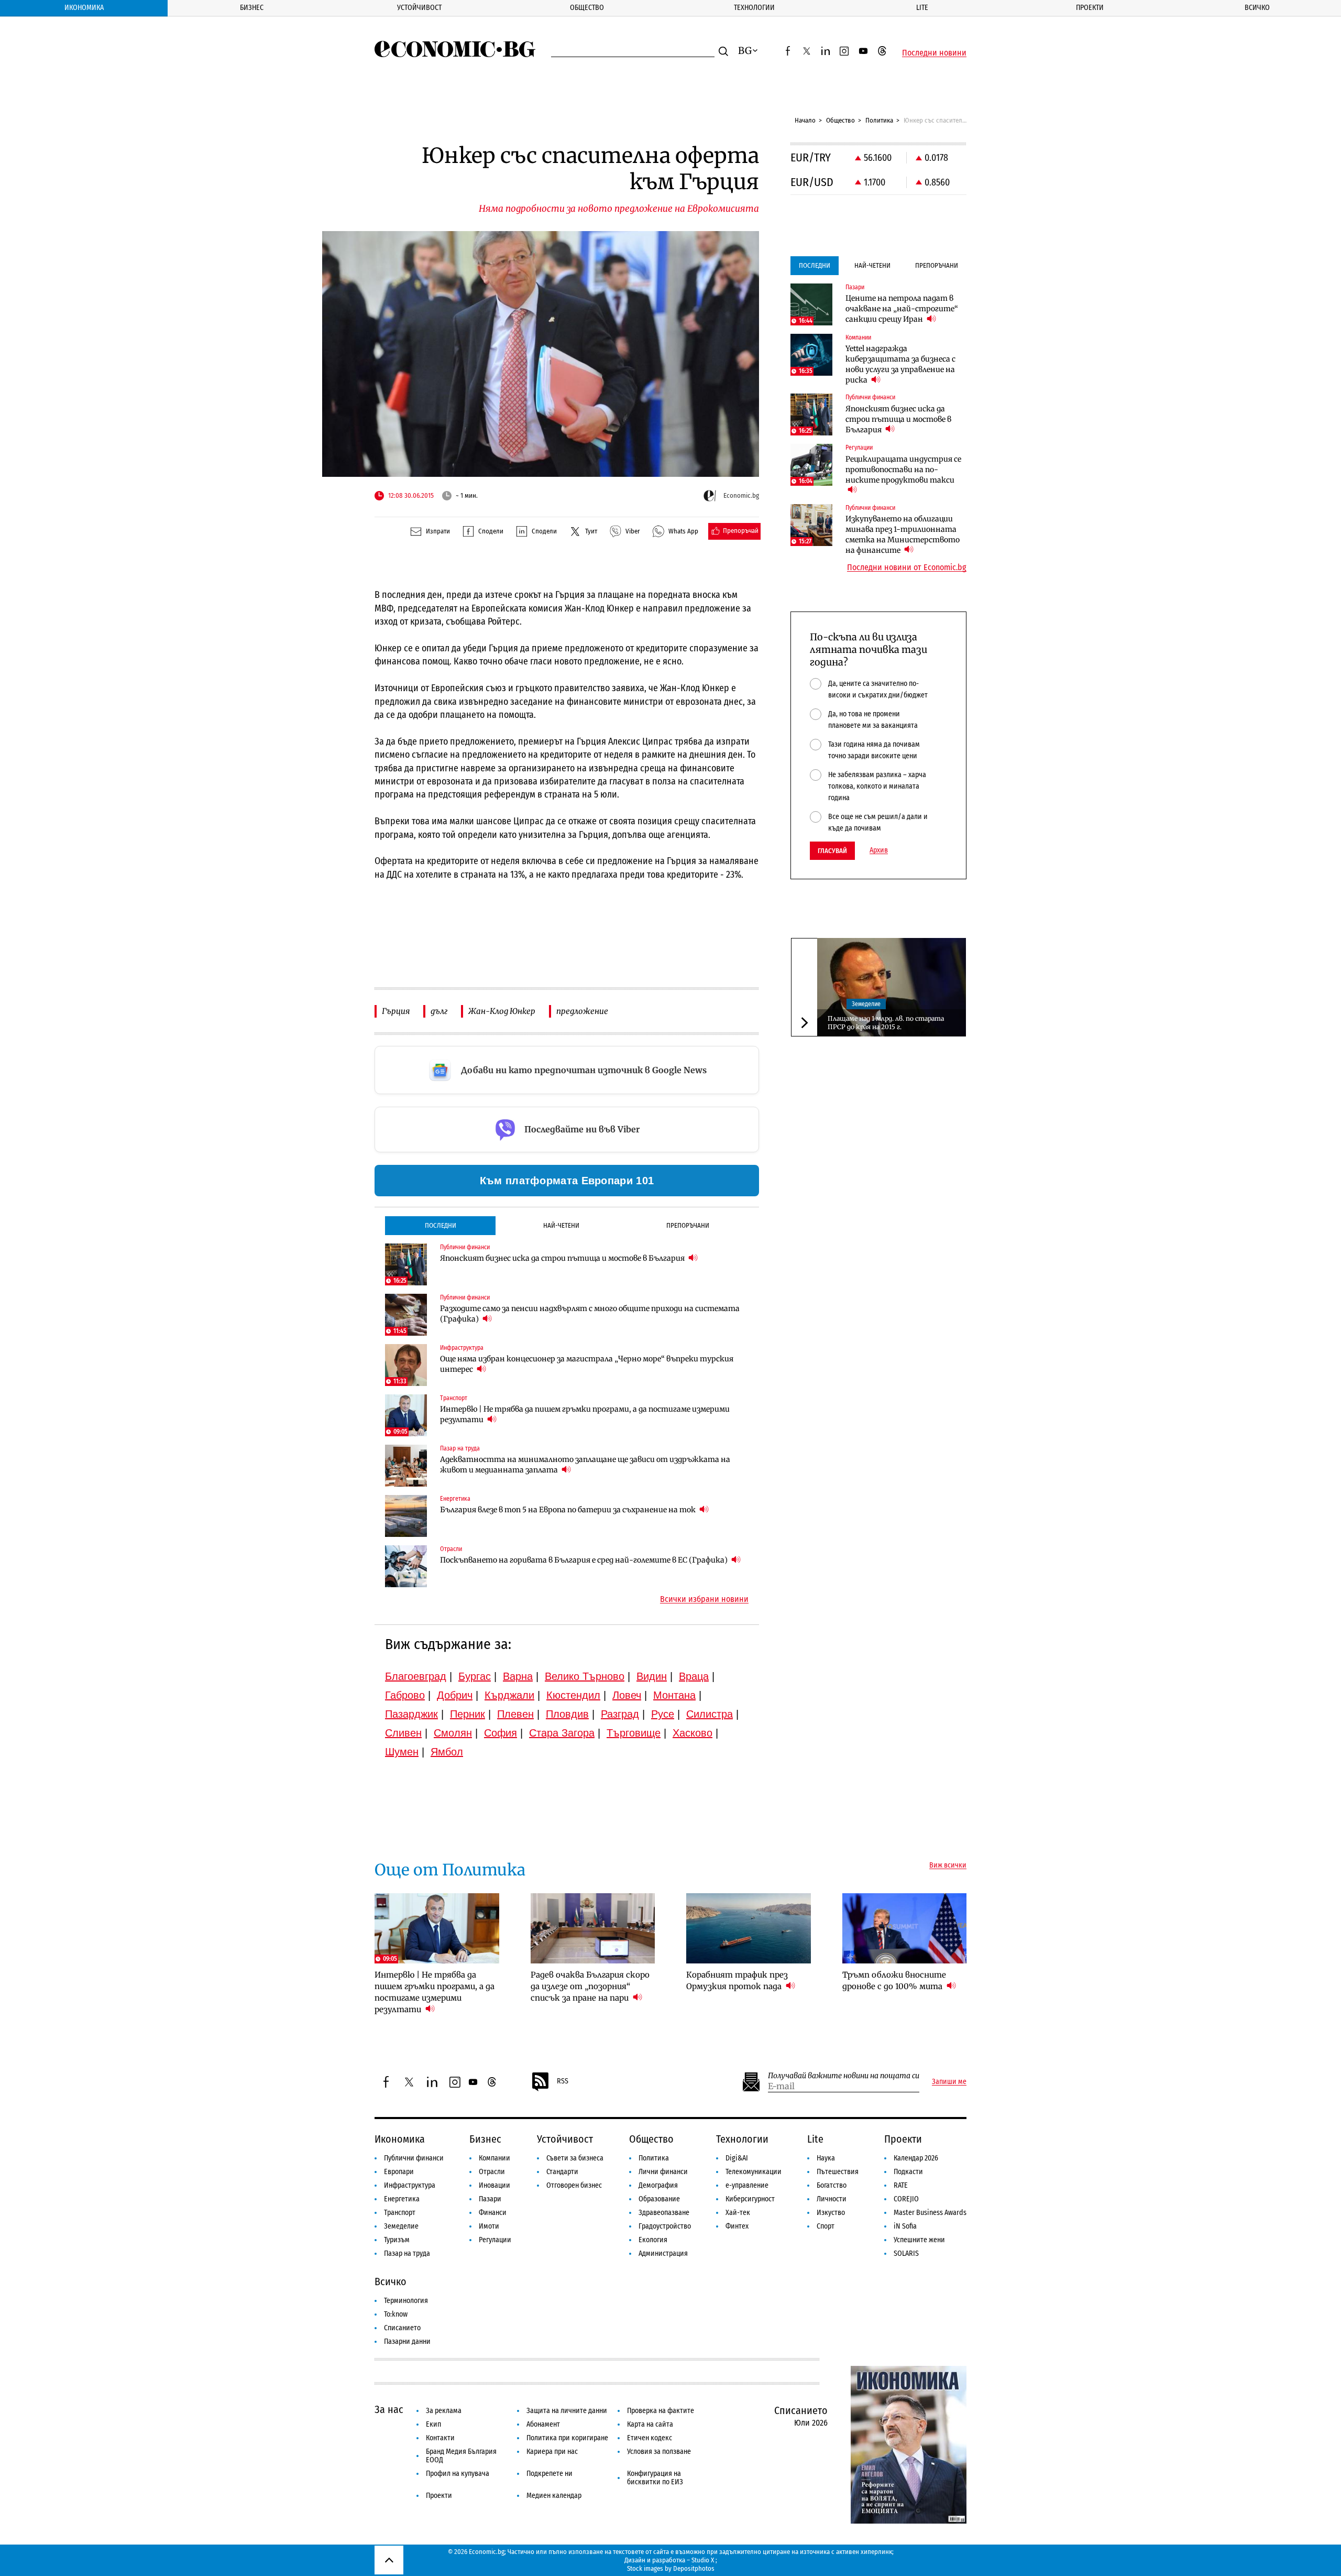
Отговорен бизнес (574, 2185)
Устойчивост (419, 8)
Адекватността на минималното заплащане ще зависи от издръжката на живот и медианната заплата (585, 1465)
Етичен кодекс (650, 2438)
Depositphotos (694, 2568)
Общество (587, 8)
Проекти (1090, 8)
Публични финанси (414, 2158)
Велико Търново (585, 1676)
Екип (433, 2424)
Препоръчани (688, 1225)
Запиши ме (949, 2082)
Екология (653, 2240)
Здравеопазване (664, 2213)
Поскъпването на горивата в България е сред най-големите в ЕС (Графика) (585, 1560)
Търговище (634, 1733)
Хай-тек (738, 2213)
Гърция (396, 1011)
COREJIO (906, 2199)
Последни (441, 1225)
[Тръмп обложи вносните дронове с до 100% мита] (905, 1928)
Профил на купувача (458, 2474)
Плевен (515, 1714)
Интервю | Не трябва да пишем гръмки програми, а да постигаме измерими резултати (585, 1414)
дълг (439, 1011)
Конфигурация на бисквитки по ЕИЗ (655, 2478)
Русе (663, 1714)
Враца (694, 1676)
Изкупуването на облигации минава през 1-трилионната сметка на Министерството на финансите (903, 534)
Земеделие (866, 1003)
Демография (658, 2185)
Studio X (703, 2560)
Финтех (737, 2226)
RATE (901, 2185)
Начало (805, 120)
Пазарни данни (407, 2342)
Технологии (754, 8)
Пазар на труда (407, 2253)
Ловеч (627, 1695)
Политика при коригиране (567, 2438)
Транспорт (400, 2213)
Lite (922, 8)
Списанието (402, 2328)
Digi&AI (737, 2158)
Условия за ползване (659, 2452)
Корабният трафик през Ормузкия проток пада (737, 1980)
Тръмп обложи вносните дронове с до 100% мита (894, 1980)
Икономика (84, 8)
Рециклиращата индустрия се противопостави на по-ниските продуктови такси (903, 470)
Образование (659, 2199)
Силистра (710, 1714)
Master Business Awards (930, 2213)
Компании (494, 2158)
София (501, 1733)
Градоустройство (665, 2226)
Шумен (402, 1752)
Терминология (406, 2301)
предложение (582, 1011)
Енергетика (402, 2199)
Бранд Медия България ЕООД (461, 2456)
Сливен (403, 1733)
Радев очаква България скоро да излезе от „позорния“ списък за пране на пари (590, 1986)
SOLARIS (906, 2253)
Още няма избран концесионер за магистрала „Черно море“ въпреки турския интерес (587, 1364)
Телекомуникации (754, 2172)
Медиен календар (554, 2496)
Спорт (826, 2226)
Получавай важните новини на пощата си (844, 2076)
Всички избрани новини (704, 1599)
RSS (563, 2081)
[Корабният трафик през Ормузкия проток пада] (749, 1928)
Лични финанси (663, 2172)
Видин (652, 1676)
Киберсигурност (750, 2199)
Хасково (693, 1733)
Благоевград (416, 1676)
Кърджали (509, 1695)
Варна (518, 1676)
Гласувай (832, 851)
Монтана (674, 1695)
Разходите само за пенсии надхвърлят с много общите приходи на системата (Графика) (590, 1314)
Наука (826, 2158)
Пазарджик (411, 1714)
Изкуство (831, 2213)
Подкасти (908, 2172)
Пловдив (567, 1714)
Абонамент (543, 2424)
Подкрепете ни (549, 2474)
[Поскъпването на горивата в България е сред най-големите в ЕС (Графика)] (406, 1566)
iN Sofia (905, 2226)
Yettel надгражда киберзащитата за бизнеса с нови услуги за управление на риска (900, 364)
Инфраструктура (410, 2185)
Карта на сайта (650, 2424)
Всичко (1257, 8)
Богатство (832, 2185)
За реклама (444, 2411)
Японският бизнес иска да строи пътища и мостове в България (563, 1258)
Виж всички (948, 1865)
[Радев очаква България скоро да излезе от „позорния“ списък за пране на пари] (593, 1928)
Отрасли (492, 2172)
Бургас (475, 1676)
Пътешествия (838, 2172)
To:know (396, 2314)
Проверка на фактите (661, 2411)
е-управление (747, 2185)
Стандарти (562, 2172)
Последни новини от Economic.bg (907, 567)
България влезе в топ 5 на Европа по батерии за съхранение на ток (569, 1510)
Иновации (494, 2185)
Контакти (440, 2438)
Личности (832, 2199)
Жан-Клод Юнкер (502, 1011)
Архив (879, 850)
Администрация (663, 2253)
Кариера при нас (552, 2452)
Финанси (493, 2213)
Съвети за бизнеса (575, 2158)
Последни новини (934, 53)
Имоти (489, 2226)
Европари (399, 2172)
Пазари (490, 2199)
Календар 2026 (916, 2158)
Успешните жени (919, 2240)
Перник (468, 1714)
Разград (620, 1714)
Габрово (405, 1695)
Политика (879, 120)
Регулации (495, 2240)
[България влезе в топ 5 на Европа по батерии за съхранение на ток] (406, 1516)
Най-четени (561, 1225)
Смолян (453, 1733)
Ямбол (447, 1752)
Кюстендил (573, 1695)
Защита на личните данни (567, 2411)
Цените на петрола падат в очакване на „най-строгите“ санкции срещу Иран (902, 309)
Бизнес (252, 8)
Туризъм (397, 2240)
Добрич (455, 1695)
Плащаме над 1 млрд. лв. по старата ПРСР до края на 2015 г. (886, 1023)
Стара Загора (562, 1733)
